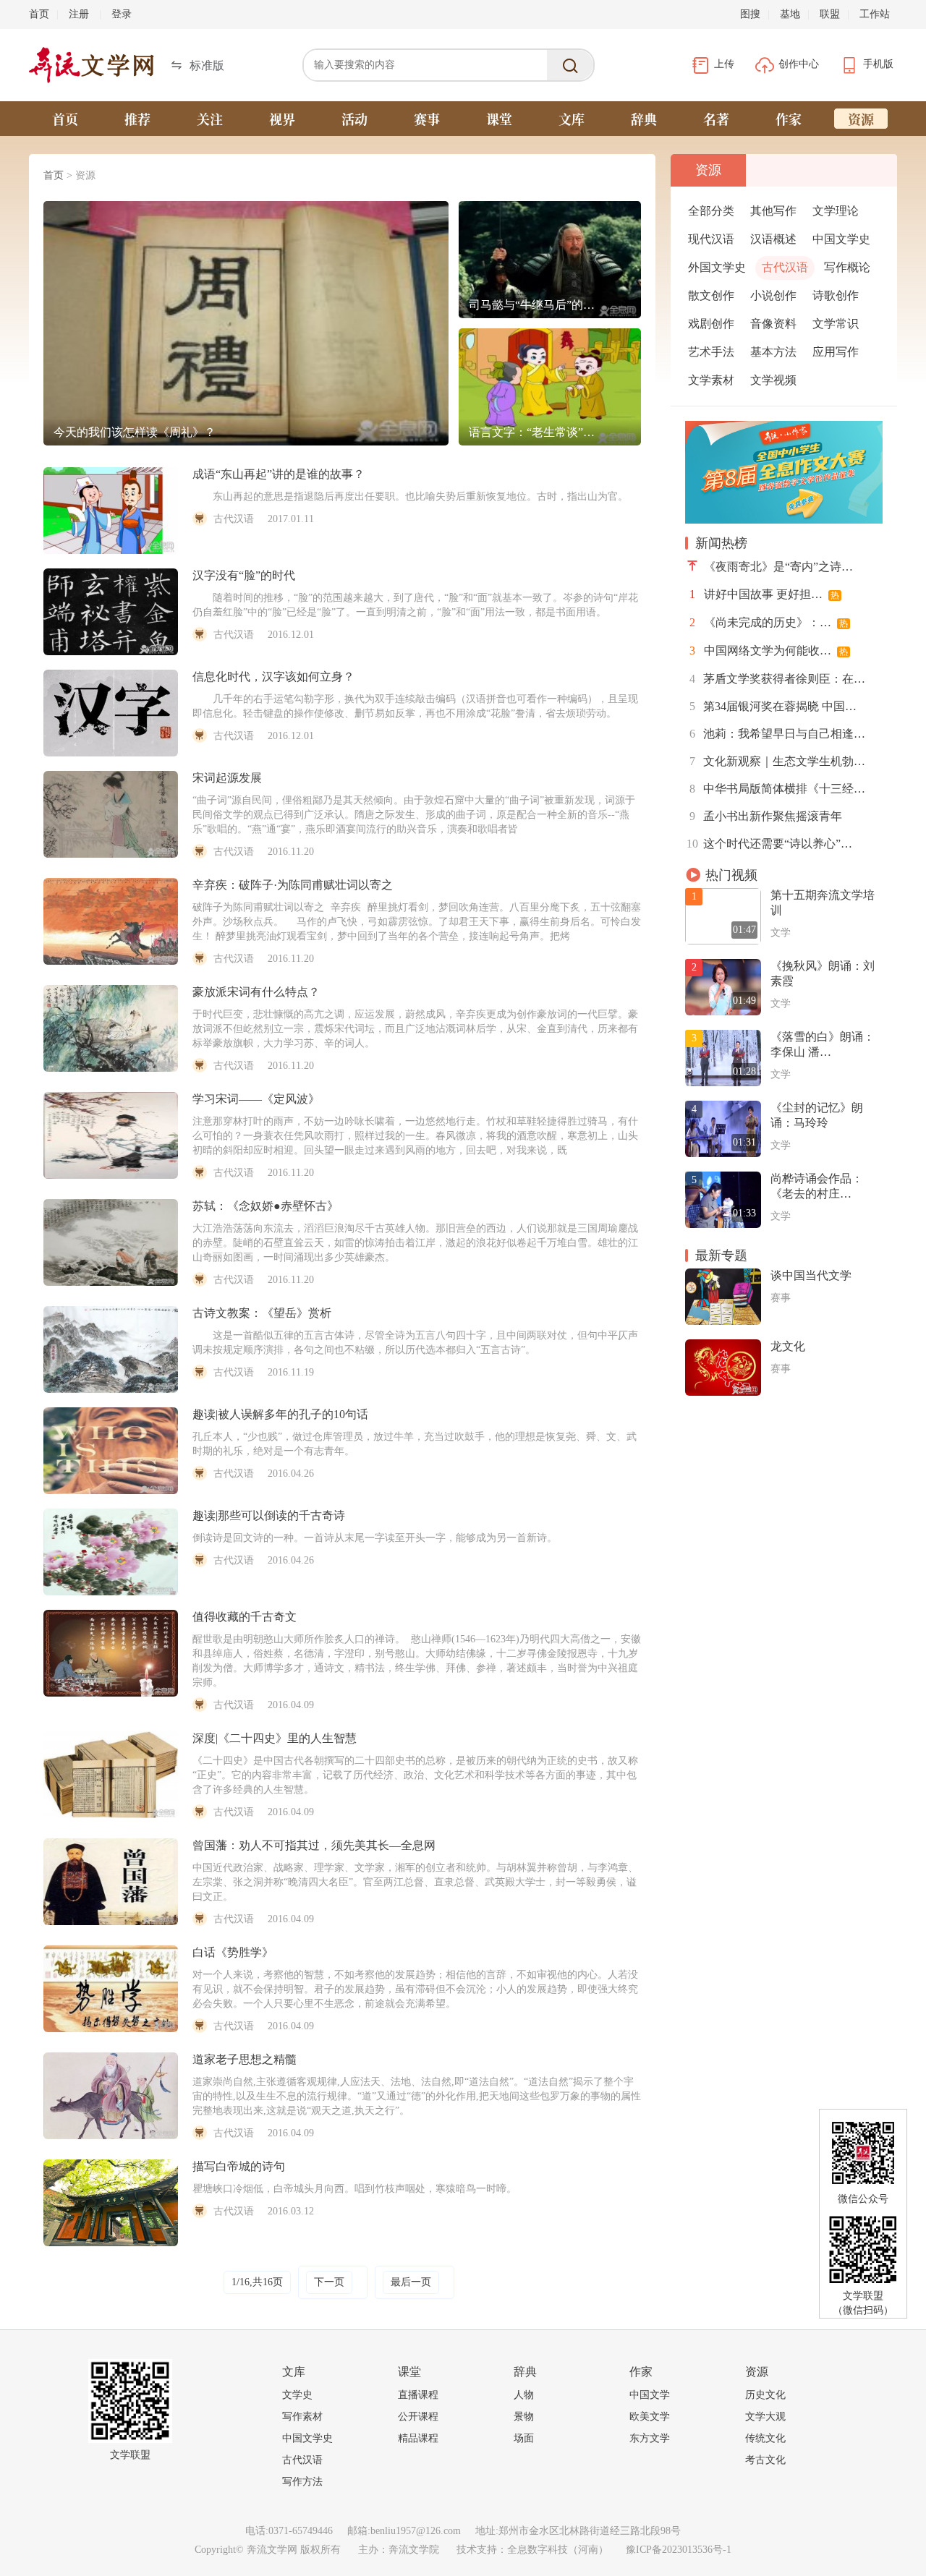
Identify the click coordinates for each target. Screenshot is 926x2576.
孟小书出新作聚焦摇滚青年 (766, 816)
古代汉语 (785, 267)
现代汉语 (711, 239)
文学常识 (836, 324)
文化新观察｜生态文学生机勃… (777, 761)
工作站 (875, 14)
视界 (282, 119)
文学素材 (711, 380)
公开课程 (418, 2417)
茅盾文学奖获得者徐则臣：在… (777, 679)
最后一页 (411, 2282)
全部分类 (711, 211)
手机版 (878, 64)
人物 (524, 2395)
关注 (210, 119)
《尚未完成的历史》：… (769, 622)
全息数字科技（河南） (558, 2550)
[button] (197, 65)
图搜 (750, 14)
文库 (572, 119)
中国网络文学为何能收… (769, 651)
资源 (861, 119)
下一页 (329, 2282)
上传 (726, 64)
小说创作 (773, 295)
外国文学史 (717, 267)
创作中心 (800, 64)
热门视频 (731, 875)
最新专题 (721, 1255)
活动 (354, 119)
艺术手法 (711, 352)
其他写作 (773, 211)
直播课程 (418, 2395)
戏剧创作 (711, 324)
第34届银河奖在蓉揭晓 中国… (773, 706)
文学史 (297, 2395)
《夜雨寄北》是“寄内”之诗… (778, 567)
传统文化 (765, 2438)
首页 (39, 14)
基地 (790, 14)
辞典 (644, 119)
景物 (524, 2417)
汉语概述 (773, 239)
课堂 (499, 119)
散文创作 (711, 295)
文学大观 (765, 2417)
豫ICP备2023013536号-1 (679, 2550)
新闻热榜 (721, 543)
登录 (122, 14)
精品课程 (418, 2438)
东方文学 (650, 2438)
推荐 (137, 119)
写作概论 (847, 267)
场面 (524, 2438)
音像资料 (773, 324)
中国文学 (650, 2395)
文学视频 (773, 380)
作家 (789, 119)
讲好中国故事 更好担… (764, 594)
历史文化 (765, 2395)
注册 (79, 14)
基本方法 (773, 352)
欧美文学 (650, 2417)
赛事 (427, 119)
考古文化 (765, 2460)
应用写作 (836, 352)
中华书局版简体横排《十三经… (777, 789)
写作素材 (302, 2417)
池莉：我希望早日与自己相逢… (777, 734)
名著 (716, 119)
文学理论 (836, 211)
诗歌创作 (836, 295)
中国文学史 (841, 239)
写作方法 (302, 2482)
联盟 (830, 14)
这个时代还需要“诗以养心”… (769, 844)
